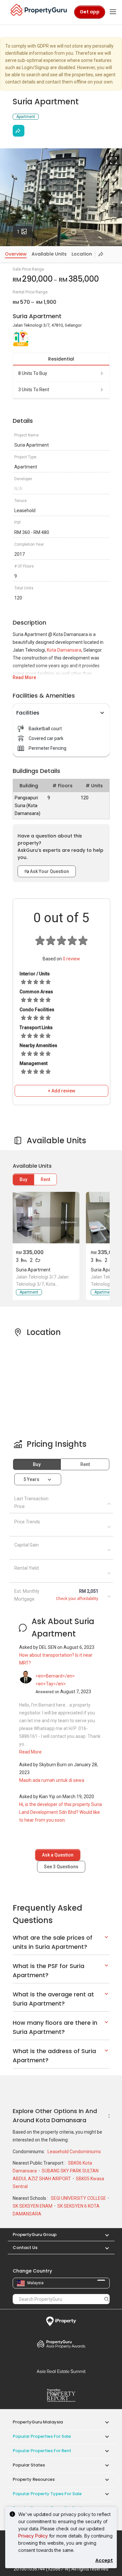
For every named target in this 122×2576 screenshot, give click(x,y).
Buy (23, 1179)
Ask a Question (58, 1855)
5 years (31, 1479)
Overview (16, 254)
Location (82, 254)
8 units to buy (33, 373)
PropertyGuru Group (35, 2235)
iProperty (61, 2321)
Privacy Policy (33, 2536)
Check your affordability (77, 1599)
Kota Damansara (64, 650)
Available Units (49, 254)
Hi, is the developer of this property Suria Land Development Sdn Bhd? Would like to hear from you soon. (61, 1812)
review (71, 959)
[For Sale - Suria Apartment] (45, 1218)
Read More (24, 677)
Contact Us (25, 2248)
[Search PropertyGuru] (107, 2299)
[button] (104, 2235)
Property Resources (34, 2479)
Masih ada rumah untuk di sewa (52, 1780)
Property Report (61, 2395)
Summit (61, 2371)
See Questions (61, 1867)
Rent (45, 1179)
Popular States (29, 2465)
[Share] (19, 131)
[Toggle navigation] (113, 12)
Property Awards (61, 2344)
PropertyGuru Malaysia (38, 2422)
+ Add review (61, 1091)
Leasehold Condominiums (74, 2152)
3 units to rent (34, 390)
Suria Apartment (33, 1270)
